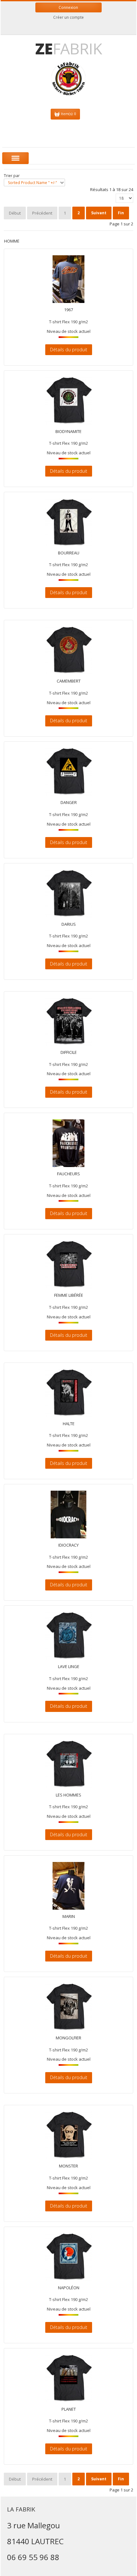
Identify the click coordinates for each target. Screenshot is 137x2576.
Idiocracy (68, 1545)
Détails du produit (69, 350)
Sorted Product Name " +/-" (32, 183)
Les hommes (68, 1795)
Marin (69, 1917)
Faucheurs (68, 1174)
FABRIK (69, 48)
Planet (69, 2409)
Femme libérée (69, 1295)
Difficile (69, 1053)
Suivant (99, 213)
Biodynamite (68, 432)
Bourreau (69, 553)
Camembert (69, 681)
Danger (69, 803)
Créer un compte (68, 17)
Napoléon (69, 2288)
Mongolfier (68, 2038)
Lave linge (69, 1667)
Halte (69, 1424)
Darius (69, 924)
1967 (68, 310)
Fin (121, 213)
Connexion (68, 7)
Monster (68, 2166)
